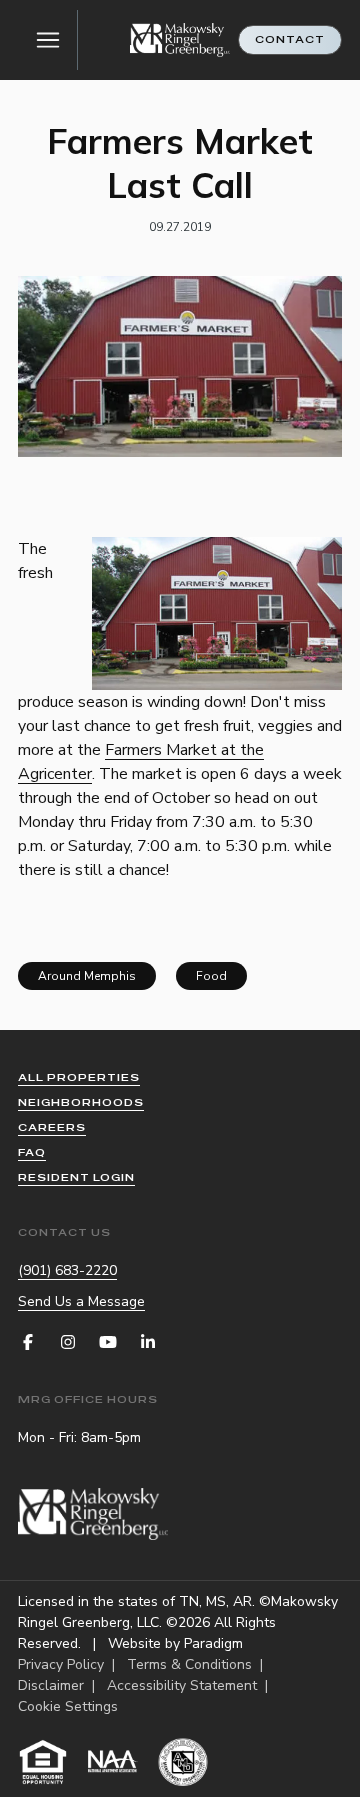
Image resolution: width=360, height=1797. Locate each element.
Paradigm (213, 1643)
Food (211, 976)
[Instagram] (68, 1342)
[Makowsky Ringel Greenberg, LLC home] (180, 40)
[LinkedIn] (148, 1342)
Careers (52, 1127)
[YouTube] (108, 1342)
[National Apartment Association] (113, 1762)
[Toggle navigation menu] (48, 40)
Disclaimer (51, 1685)
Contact (290, 39)
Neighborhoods (81, 1102)
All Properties (79, 1077)
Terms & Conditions (189, 1664)
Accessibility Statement (182, 1685)
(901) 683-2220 (67, 1270)
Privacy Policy (61, 1664)
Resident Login (76, 1177)
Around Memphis (87, 976)
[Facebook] (28, 1342)
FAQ (32, 1152)
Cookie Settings (68, 1706)
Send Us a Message (81, 1301)
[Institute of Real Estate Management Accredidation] (183, 1762)
